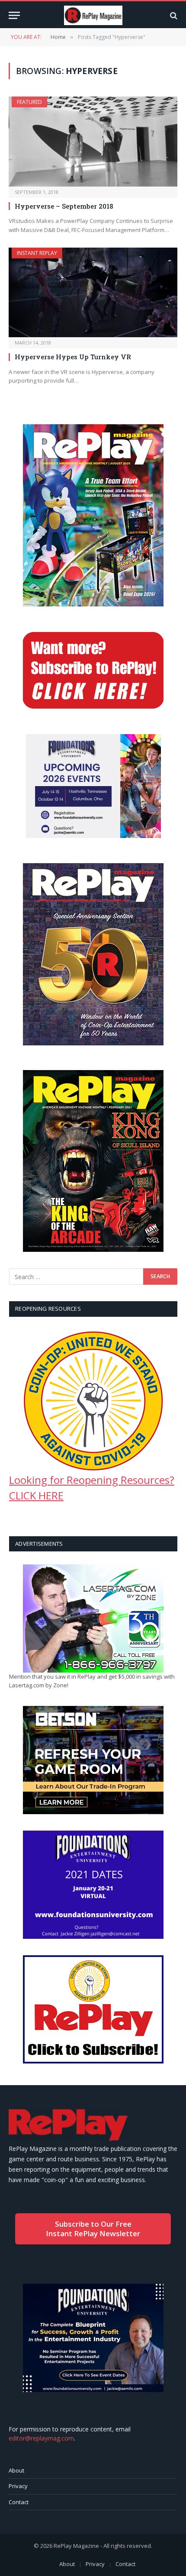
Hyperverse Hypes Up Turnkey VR (73, 357)
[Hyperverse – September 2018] (93, 141)
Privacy (18, 2486)
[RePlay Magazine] (93, 15)
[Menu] (14, 15)
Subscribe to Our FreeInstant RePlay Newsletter (93, 2229)
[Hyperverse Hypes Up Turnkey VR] (93, 292)
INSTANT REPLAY (37, 253)
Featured (29, 102)
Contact (19, 2502)
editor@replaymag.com (41, 2438)
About (16, 2470)
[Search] (173, 15)
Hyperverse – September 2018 (64, 206)
